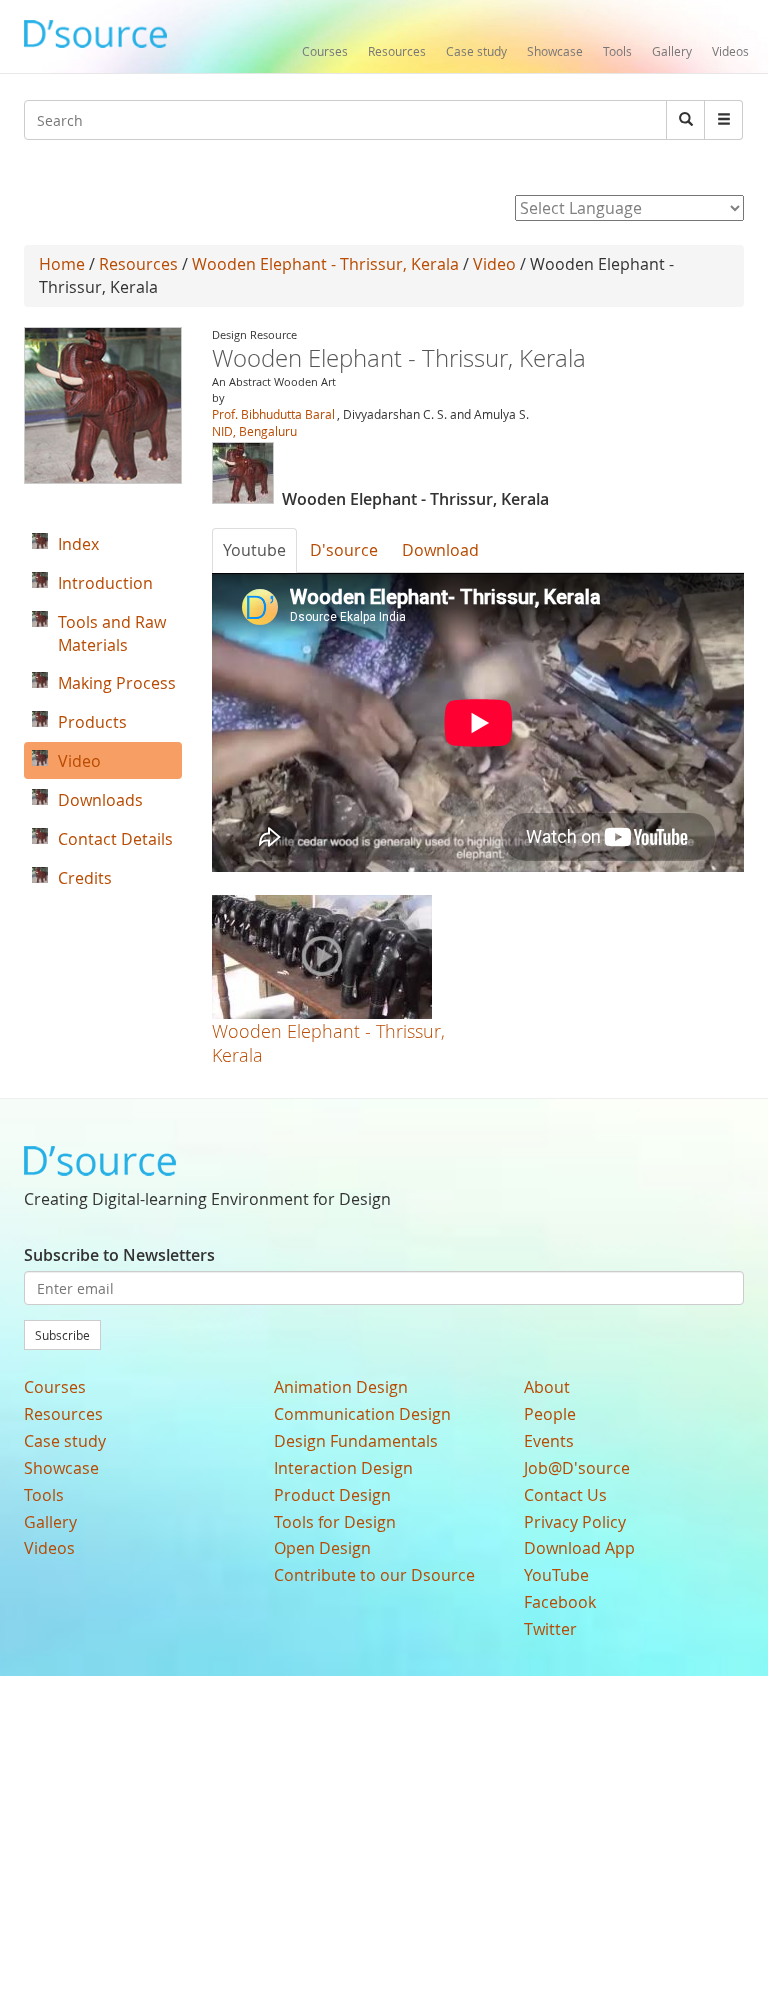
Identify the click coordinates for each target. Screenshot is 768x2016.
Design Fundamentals (356, 1441)
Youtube (254, 550)
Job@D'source (577, 1468)
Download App (579, 1548)
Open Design (322, 1548)
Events (549, 1441)
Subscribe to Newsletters (119, 1255)
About (547, 1387)
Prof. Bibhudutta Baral (273, 414)
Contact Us (565, 1495)
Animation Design (341, 1387)
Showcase (555, 51)
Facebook (560, 1602)
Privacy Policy (575, 1522)
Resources (397, 51)
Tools (617, 51)
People (550, 1414)
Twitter (550, 1629)
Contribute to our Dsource (374, 1575)
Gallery (672, 51)
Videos (730, 51)
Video (494, 264)
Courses (325, 51)
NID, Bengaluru (254, 431)
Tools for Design (335, 1522)
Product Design (332, 1495)
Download (440, 550)
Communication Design (362, 1414)
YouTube (556, 1575)
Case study (476, 51)
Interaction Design (343, 1468)
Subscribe (62, 1335)
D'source (344, 550)
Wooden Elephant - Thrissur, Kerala (325, 264)
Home (62, 264)
